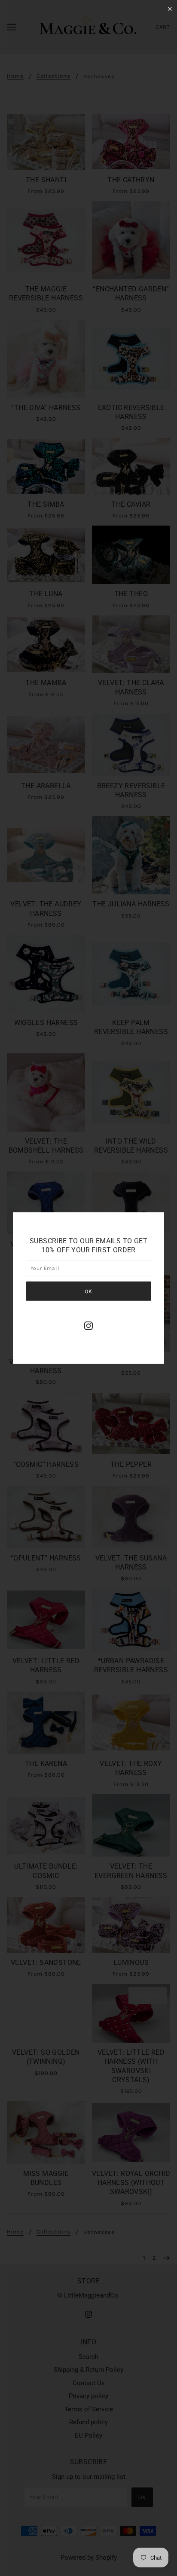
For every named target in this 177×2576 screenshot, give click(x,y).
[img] (88, 1326)
